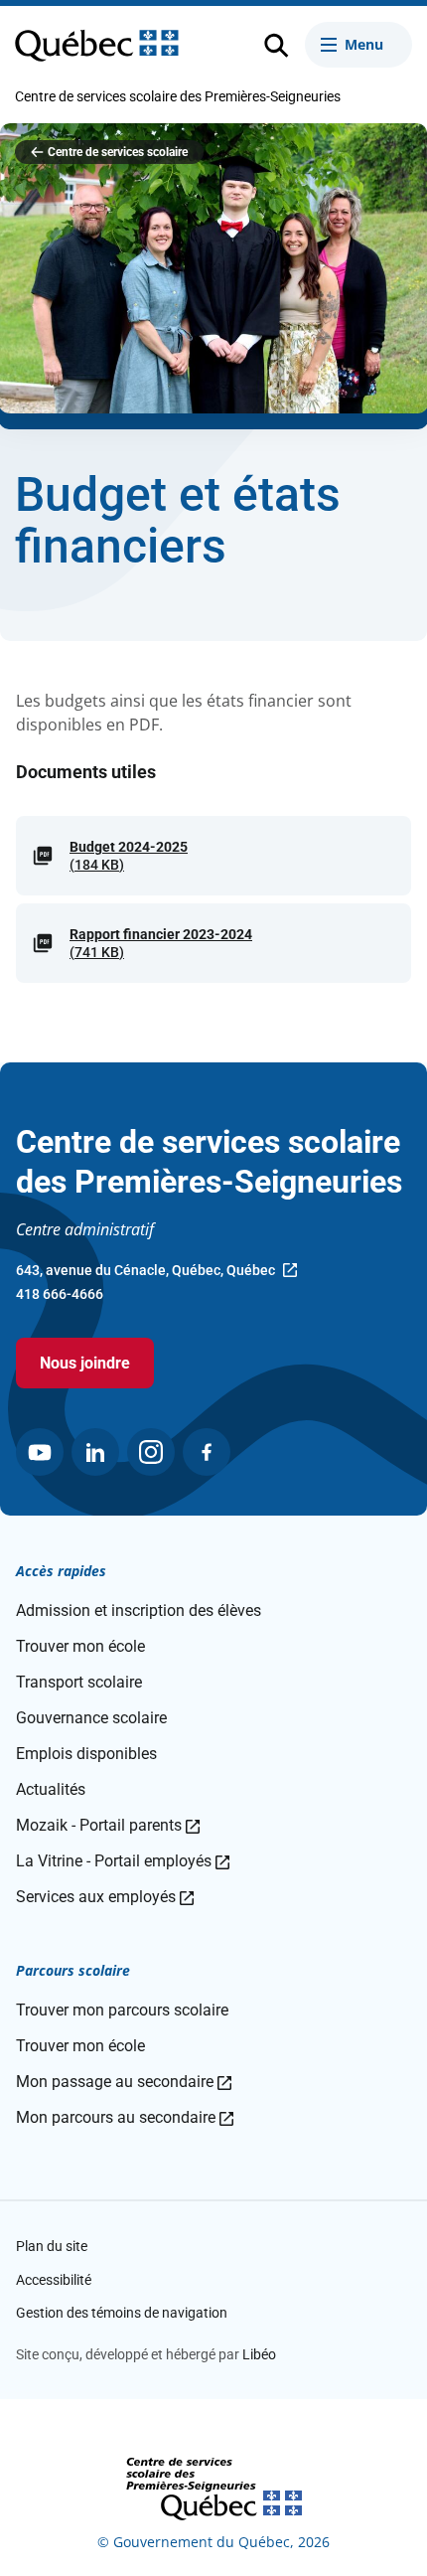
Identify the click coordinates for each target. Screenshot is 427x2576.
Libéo (259, 2354)
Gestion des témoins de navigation (122, 2313)
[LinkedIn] (95, 1452)
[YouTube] (40, 1452)
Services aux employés (105, 1897)
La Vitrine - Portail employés (123, 1861)
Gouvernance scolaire (91, 1718)
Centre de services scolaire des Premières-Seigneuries (178, 96)
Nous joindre (85, 1363)
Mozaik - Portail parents (108, 1825)
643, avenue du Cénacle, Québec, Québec (145, 1272)
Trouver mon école (80, 1646)
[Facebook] (207, 1452)
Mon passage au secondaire (124, 2082)
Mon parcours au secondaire (125, 2117)
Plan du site (52, 2246)
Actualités (51, 1789)
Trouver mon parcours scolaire (122, 2010)
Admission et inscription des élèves (139, 1610)
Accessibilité (54, 2280)
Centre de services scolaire (118, 152)
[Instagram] (151, 1452)
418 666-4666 (60, 1294)
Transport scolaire (79, 1682)
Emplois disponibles (86, 1754)
